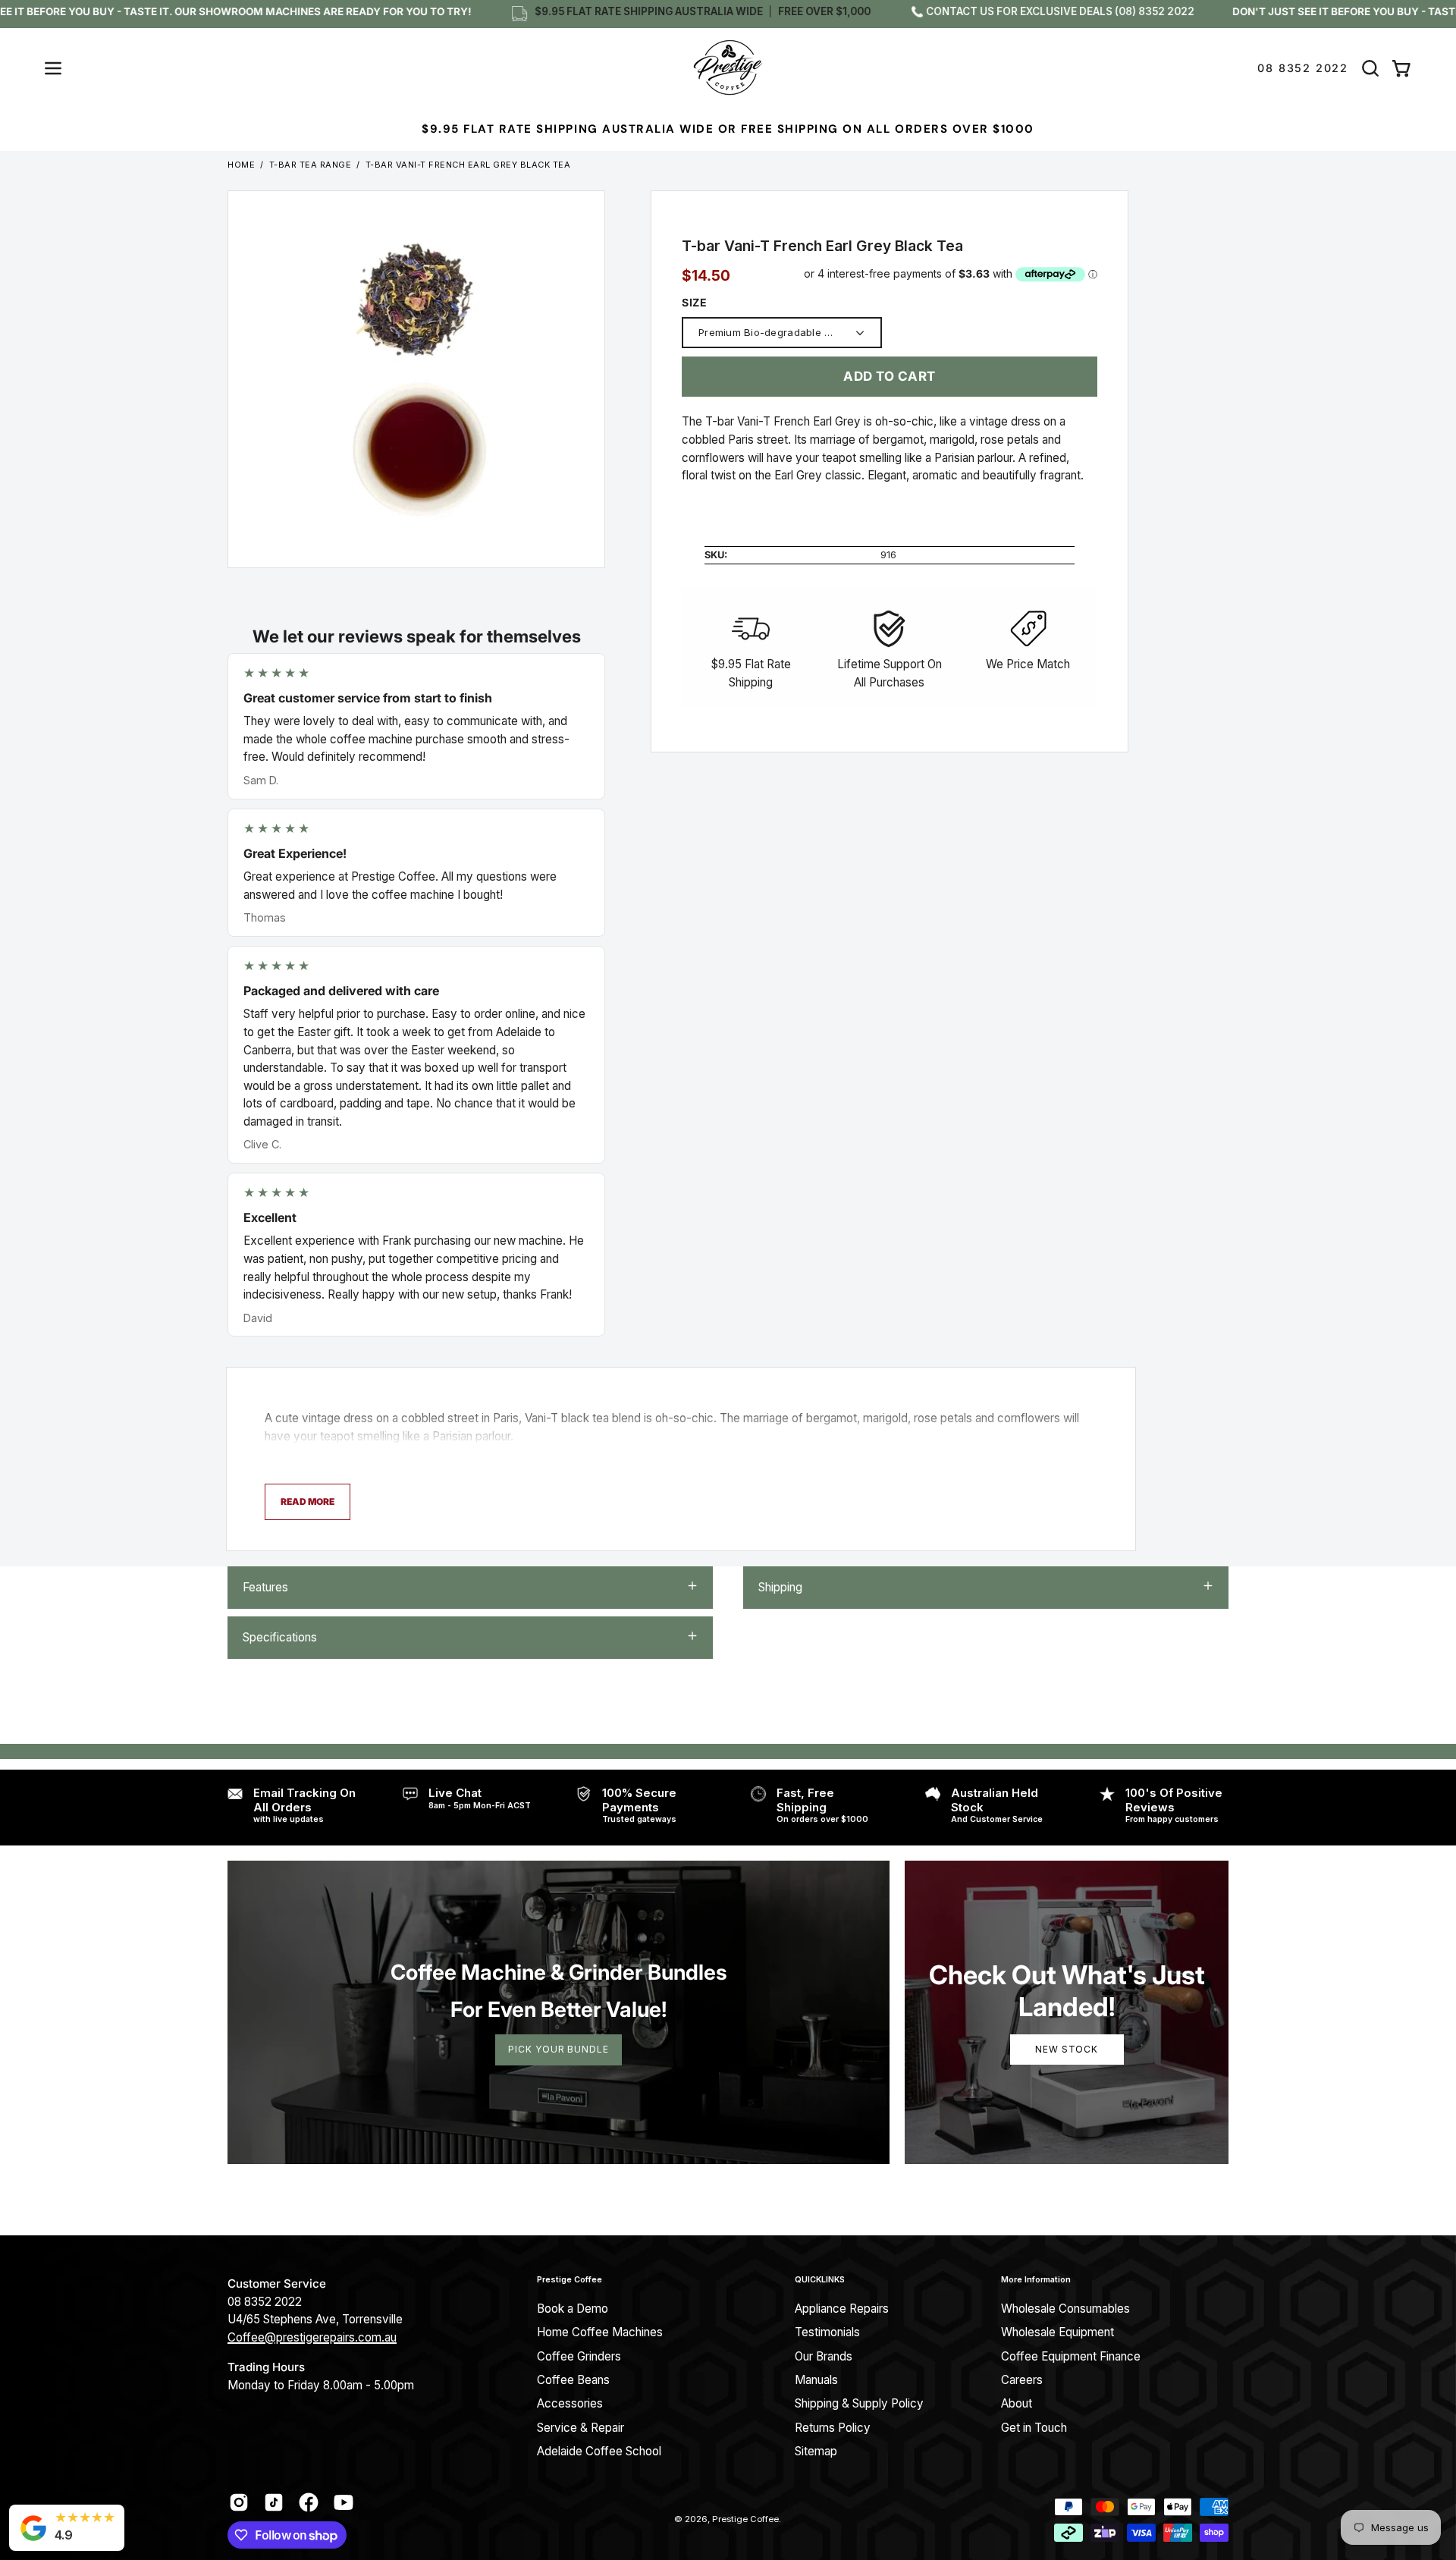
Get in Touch (1034, 2428)
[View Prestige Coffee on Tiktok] (274, 2502)
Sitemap (816, 2451)
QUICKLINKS (820, 2280)
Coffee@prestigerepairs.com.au (312, 2337)
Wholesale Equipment (1057, 2332)
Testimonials (827, 2332)
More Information (1036, 2280)
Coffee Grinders (579, 2356)
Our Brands (824, 2356)
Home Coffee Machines (600, 2332)
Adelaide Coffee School (599, 2451)
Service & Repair (581, 2428)
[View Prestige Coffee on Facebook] (309, 2502)
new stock (1067, 2049)
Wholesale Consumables (1065, 2309)
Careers (1022, 2380)
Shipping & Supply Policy (859, 2403)
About (1017, 2403)
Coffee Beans (573, 2380)
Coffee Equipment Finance (1071, 2356)
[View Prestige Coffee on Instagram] (239, 2502)
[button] (1370, 68)
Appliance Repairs (842, 2309)
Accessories (570, 2403)
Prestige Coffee (570, 2280)
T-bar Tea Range (311, 165)
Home (241, 165)
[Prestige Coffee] (728, 68)
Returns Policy (833, 2428)
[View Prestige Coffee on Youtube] (344, 2502)
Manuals (816, 2380)
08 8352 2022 (1303, 68)
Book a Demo (573, 2309)
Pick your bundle (558, 2049)
